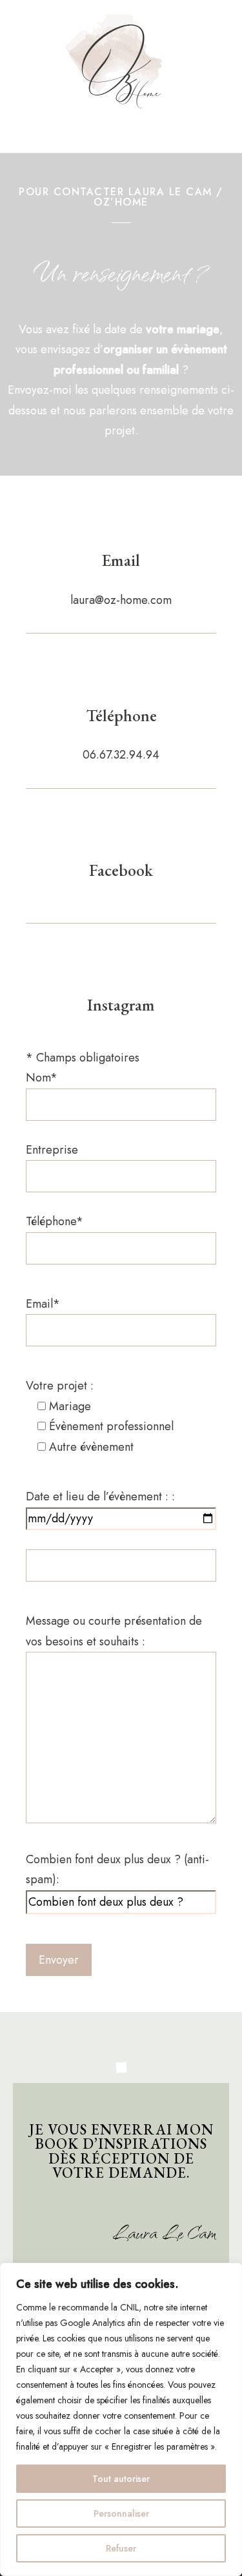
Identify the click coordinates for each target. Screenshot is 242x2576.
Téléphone (121, 715)
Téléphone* (55, 1221)
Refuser (121, 2548)
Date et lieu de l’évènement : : (100, 1496)
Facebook (121, 870)
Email (121, 560)
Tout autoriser (121, 2479)
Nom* (42, 1078)
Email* (43, 1304)
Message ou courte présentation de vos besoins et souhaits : (114, 1631)
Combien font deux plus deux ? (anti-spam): (117, 1870)
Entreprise (52, 1150)
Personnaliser (121, 2513)
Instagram (121, 1005)
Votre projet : (100, 1416)
